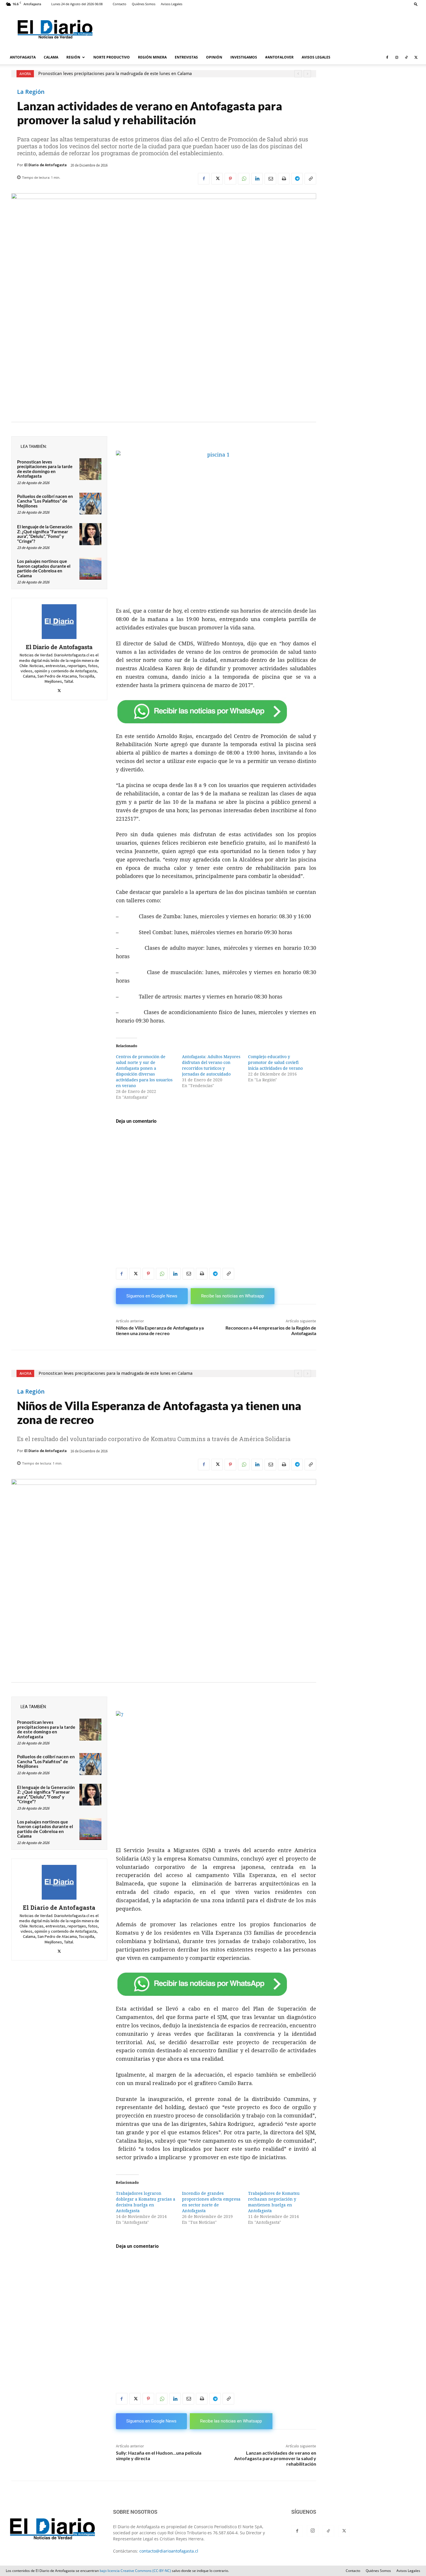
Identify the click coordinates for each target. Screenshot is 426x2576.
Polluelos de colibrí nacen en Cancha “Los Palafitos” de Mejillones (45, 501)
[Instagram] (397, 57)
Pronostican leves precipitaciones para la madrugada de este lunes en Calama (115, 74)
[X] (416, 57)
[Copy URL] (310, 179)
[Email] (270, 179)
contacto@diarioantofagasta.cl (169, 2551)
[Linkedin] (257, 179)
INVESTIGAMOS (244, 57)
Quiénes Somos (144, 4)
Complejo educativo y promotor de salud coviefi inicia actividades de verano (275, 1062)
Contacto (120, 4)
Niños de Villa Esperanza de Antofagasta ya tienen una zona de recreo (160, 1330)
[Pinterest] (230, 179)
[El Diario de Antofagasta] (59, 622)
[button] (416, 4)
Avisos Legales (172, 4)
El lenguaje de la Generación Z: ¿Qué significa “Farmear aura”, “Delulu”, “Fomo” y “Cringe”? (45, 534)
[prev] (298, 74)
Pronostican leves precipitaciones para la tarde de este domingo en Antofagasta (45, 469)
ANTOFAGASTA (23, 57)
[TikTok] (406, 57)
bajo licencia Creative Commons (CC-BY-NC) (135, 2571)
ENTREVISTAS (186, 57)
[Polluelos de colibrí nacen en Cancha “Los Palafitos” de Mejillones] (90, 504)
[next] (307, 74)
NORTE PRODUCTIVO (112, 57)
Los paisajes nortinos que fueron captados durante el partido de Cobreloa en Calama (44, 568)
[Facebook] (387, 57)
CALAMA (51, 57)
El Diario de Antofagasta (45, 165)
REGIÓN (73, 57)
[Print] (284, 179)
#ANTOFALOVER (279, 57)
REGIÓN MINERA (152, 57)
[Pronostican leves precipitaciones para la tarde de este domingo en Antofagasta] (90, 469)
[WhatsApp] (244, 179)
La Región (31, 92)
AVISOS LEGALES (316, 57)
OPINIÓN (214, 57)
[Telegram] (297, 179)
